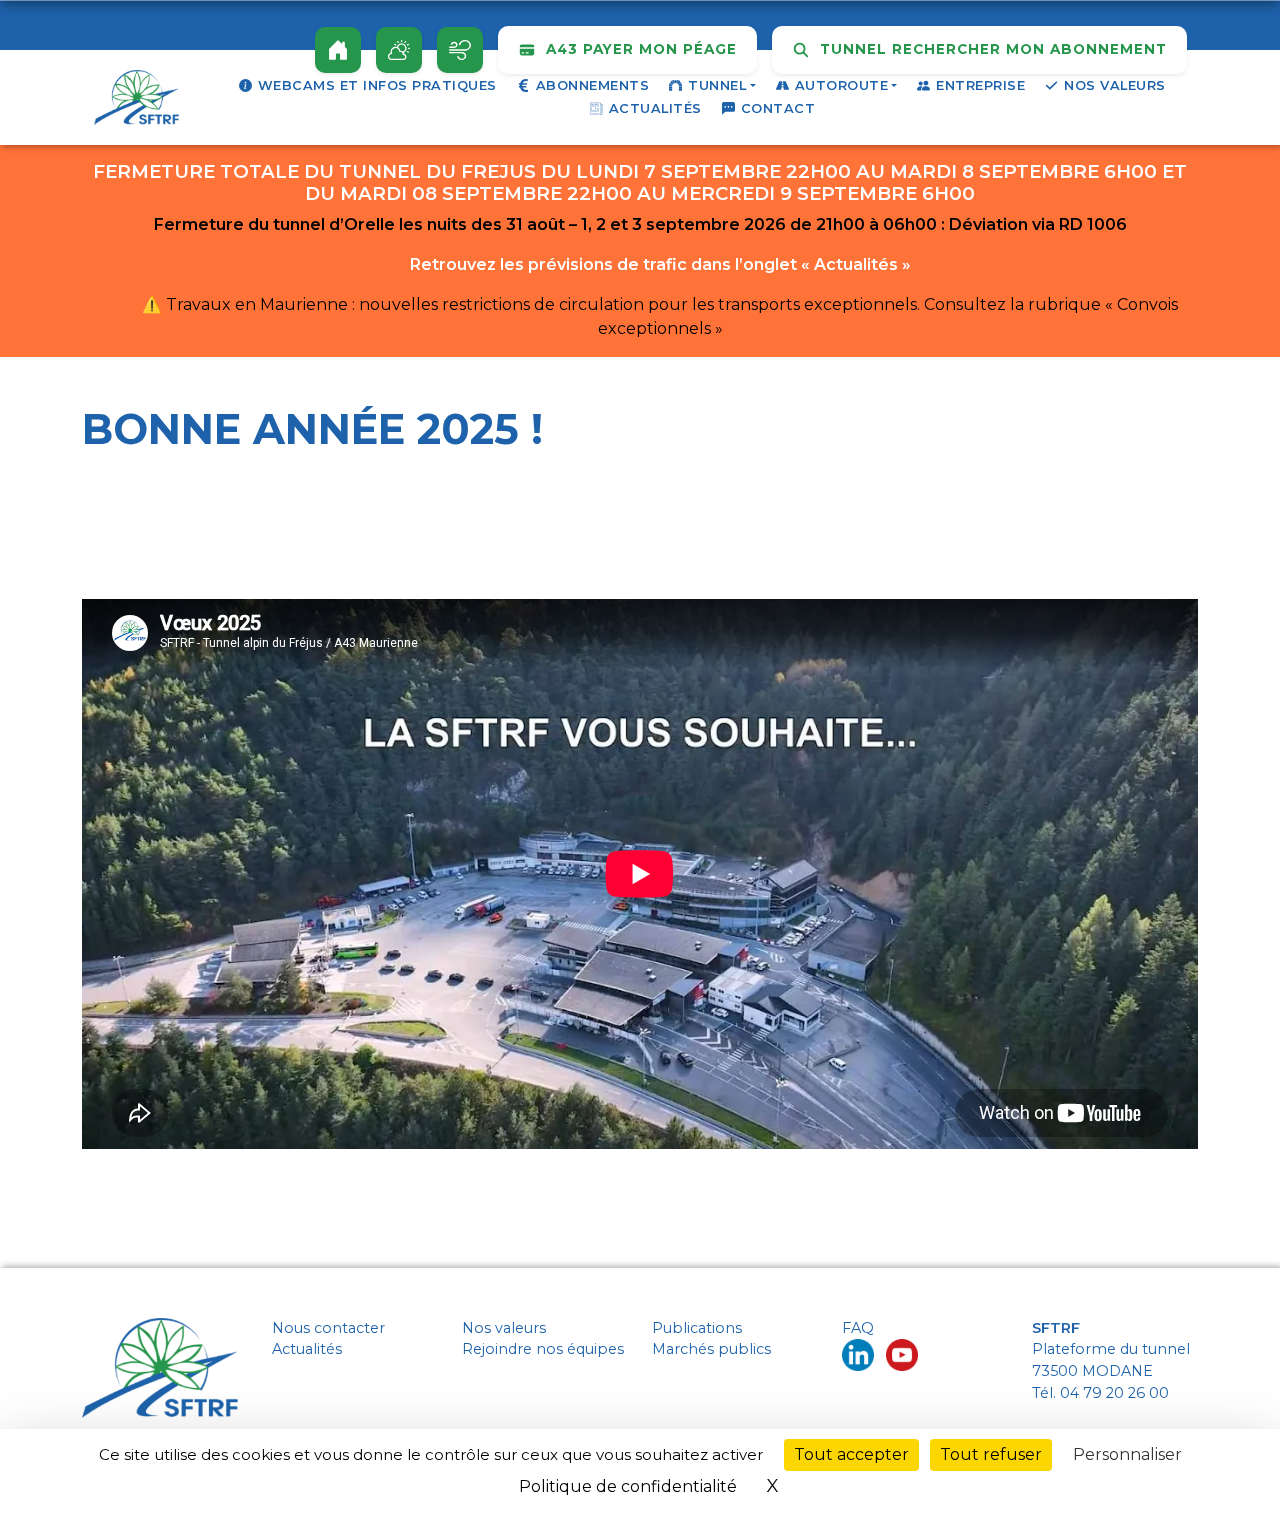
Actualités (655, 108)
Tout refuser (991, 1454)
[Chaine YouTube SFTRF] (902, 1354)
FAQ (858, 1328)
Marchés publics (711, 1349)
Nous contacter (328, 1328)
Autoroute (842, 85)
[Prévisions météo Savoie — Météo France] (399, 50)
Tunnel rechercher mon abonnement (991, 49)
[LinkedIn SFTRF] (858, 1354)
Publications (697, 1328)
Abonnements (593, 85)
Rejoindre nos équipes (543, 1349)
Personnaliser (1127, 1454)
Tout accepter (851, 1454)
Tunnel (717, 85)
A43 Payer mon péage (639, 49)
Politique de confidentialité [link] (628, 1486)
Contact (778, 108)
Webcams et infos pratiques (377, 85)
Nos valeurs (1115, 85)
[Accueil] (338, 50)
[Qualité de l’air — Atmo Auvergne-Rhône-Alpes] (460, 50)
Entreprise (980, 85)
